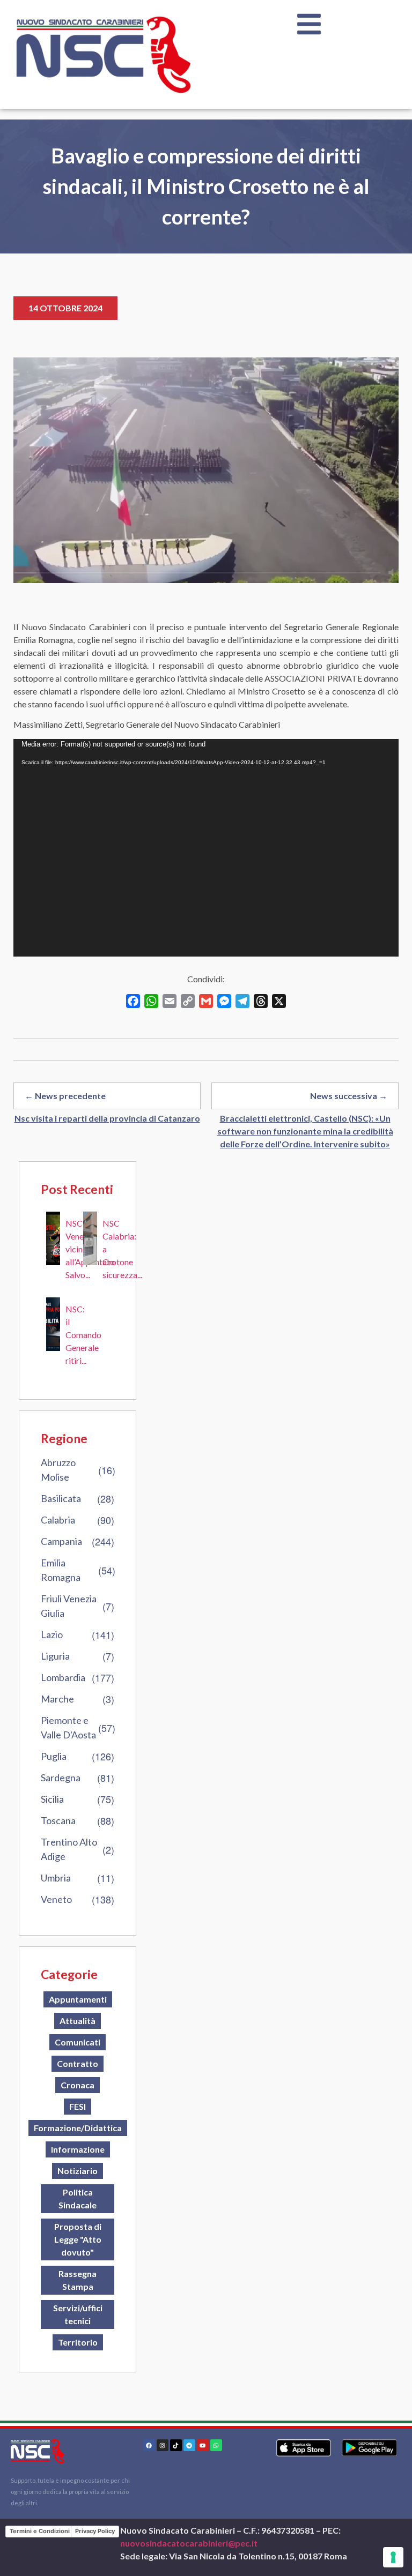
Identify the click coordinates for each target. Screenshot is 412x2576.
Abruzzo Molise (58, 1470)
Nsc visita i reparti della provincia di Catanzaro (107, 1118)
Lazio (52, 1634)
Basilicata (61, 1498)
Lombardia (63, 1677)
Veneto (56, 1899)
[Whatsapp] (216, 2445)
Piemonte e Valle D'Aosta (68, 1727)
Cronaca (78, 2085)
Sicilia (52, 1799)
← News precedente (65, 1096)
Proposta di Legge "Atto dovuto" (78, 2239)
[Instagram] (163, 2445)
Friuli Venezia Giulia (69, 1606)
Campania (61, 1541)
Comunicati (78, 2042)
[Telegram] (189, 2445)
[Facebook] (149, 2445)
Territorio (78, 2342)
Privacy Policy (95, 2531)
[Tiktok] (176, 2445)
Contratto (78, 2063)
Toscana (58, 1820)
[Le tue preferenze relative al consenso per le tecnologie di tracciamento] (393, 2557)
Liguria (55, 1656)
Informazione (78, 2149)
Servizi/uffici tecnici (78, 2314)
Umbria (56, 1878)
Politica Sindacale (78, 2198)
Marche (57, 1699)
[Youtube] (203, 2445)
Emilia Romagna (61, 1570)
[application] (206, 848)
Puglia (54, 1756)
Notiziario (78, 2171)
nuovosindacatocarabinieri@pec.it (189, 2543)
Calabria (58, 1520)
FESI (78, 2106)
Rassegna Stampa (78, 2280)
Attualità (78, 2021)
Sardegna (61, 1778)
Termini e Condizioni (40, 2531)
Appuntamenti (78, 1999)
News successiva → (349, 1096)
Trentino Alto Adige (69, 1849)
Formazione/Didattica (78, 2128)
